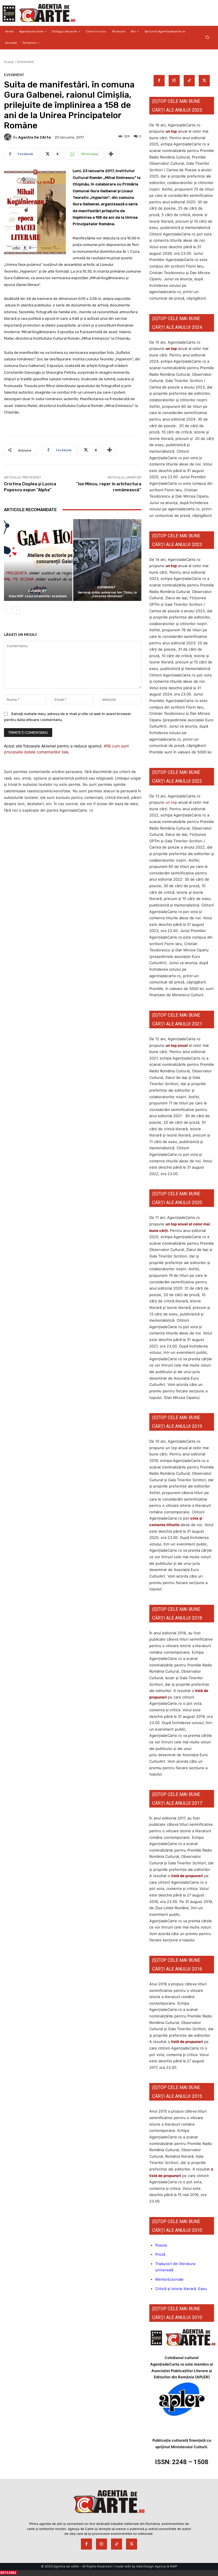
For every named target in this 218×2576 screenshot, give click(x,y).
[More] (111, 154)
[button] (207, 37)
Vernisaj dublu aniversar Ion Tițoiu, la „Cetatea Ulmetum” (107, 594)
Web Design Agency (151, 2566)
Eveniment (26, 62)
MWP (174, 2566)
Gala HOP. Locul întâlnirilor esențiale (38, 596)
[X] (204, 81)
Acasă (9, 62)
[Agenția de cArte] (9, 137)
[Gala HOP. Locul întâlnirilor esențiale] (38, 560)
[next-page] (17, 610)
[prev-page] (8, 610)
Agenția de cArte (34, 137)
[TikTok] (189, 81)
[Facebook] (159, 81)
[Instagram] (174, 81)
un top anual (177, 1045)
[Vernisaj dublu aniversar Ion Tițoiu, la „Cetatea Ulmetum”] (107, 560)
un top (171, 131)
